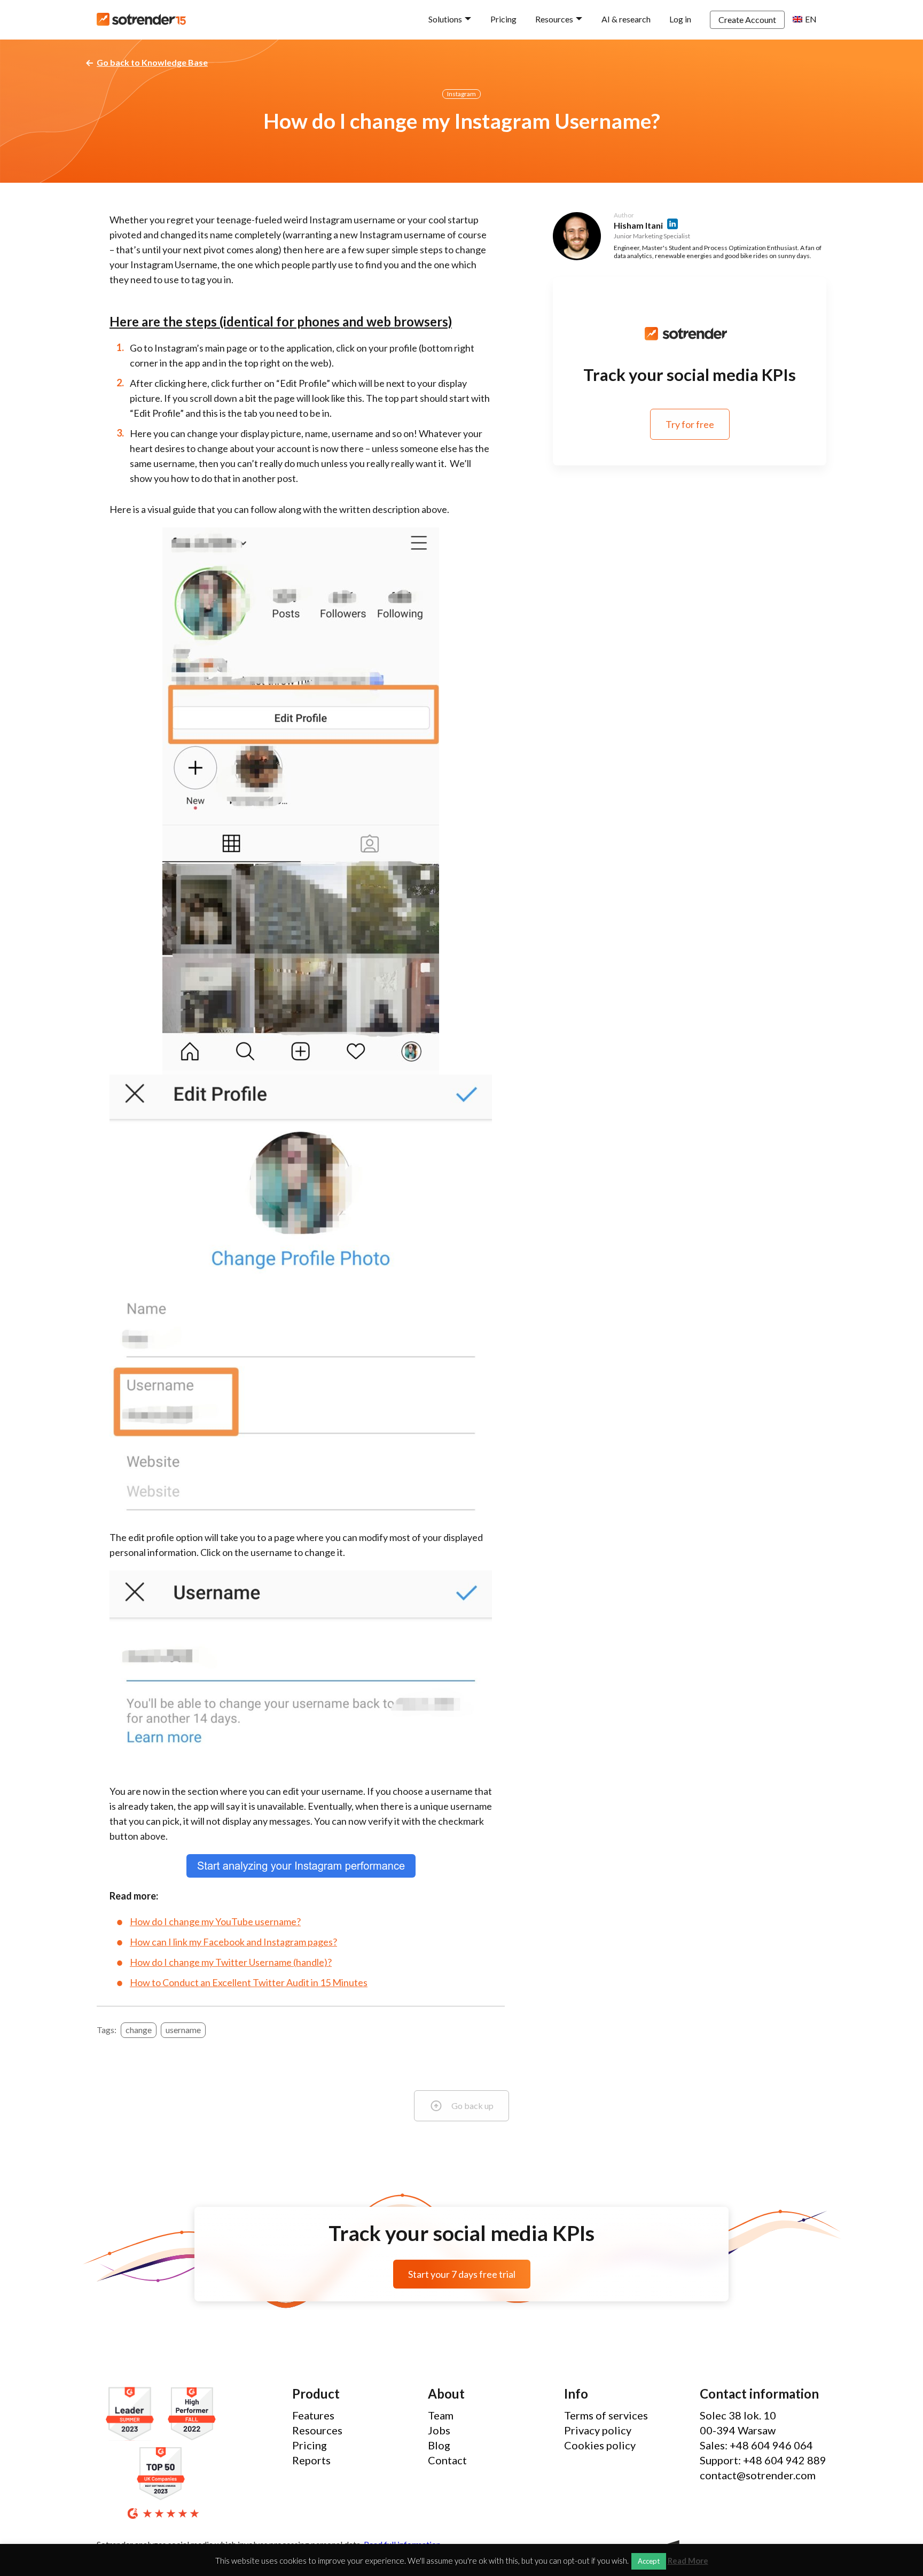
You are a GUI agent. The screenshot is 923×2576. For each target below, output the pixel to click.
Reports (311, 2460)
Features (313, 2415)
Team (441, 2415)
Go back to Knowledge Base (152, 62)
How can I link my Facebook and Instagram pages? (233, 1942)
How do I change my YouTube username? (215, 1921)
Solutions (445, 19)
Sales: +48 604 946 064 (756, 2445)
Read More (688, 2561)
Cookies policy (600, 2445)
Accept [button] (649, 2561)
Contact (447, 2460)
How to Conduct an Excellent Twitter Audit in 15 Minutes (249, 1982)
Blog (439, 2445)
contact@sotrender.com (758, 2475)
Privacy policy (598, 2430)
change (139, 2030)
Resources (554, 19)
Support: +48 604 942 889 (763, 2460)
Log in (680, 19)
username (183, 2030)
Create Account (747, 20)
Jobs (439, 2430)
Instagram (461, 94)
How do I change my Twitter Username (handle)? (231, 1962)
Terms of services (606, 2415)
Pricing (503, 19)
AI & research (626, 19)
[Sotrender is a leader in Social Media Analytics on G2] (132, 2414)
